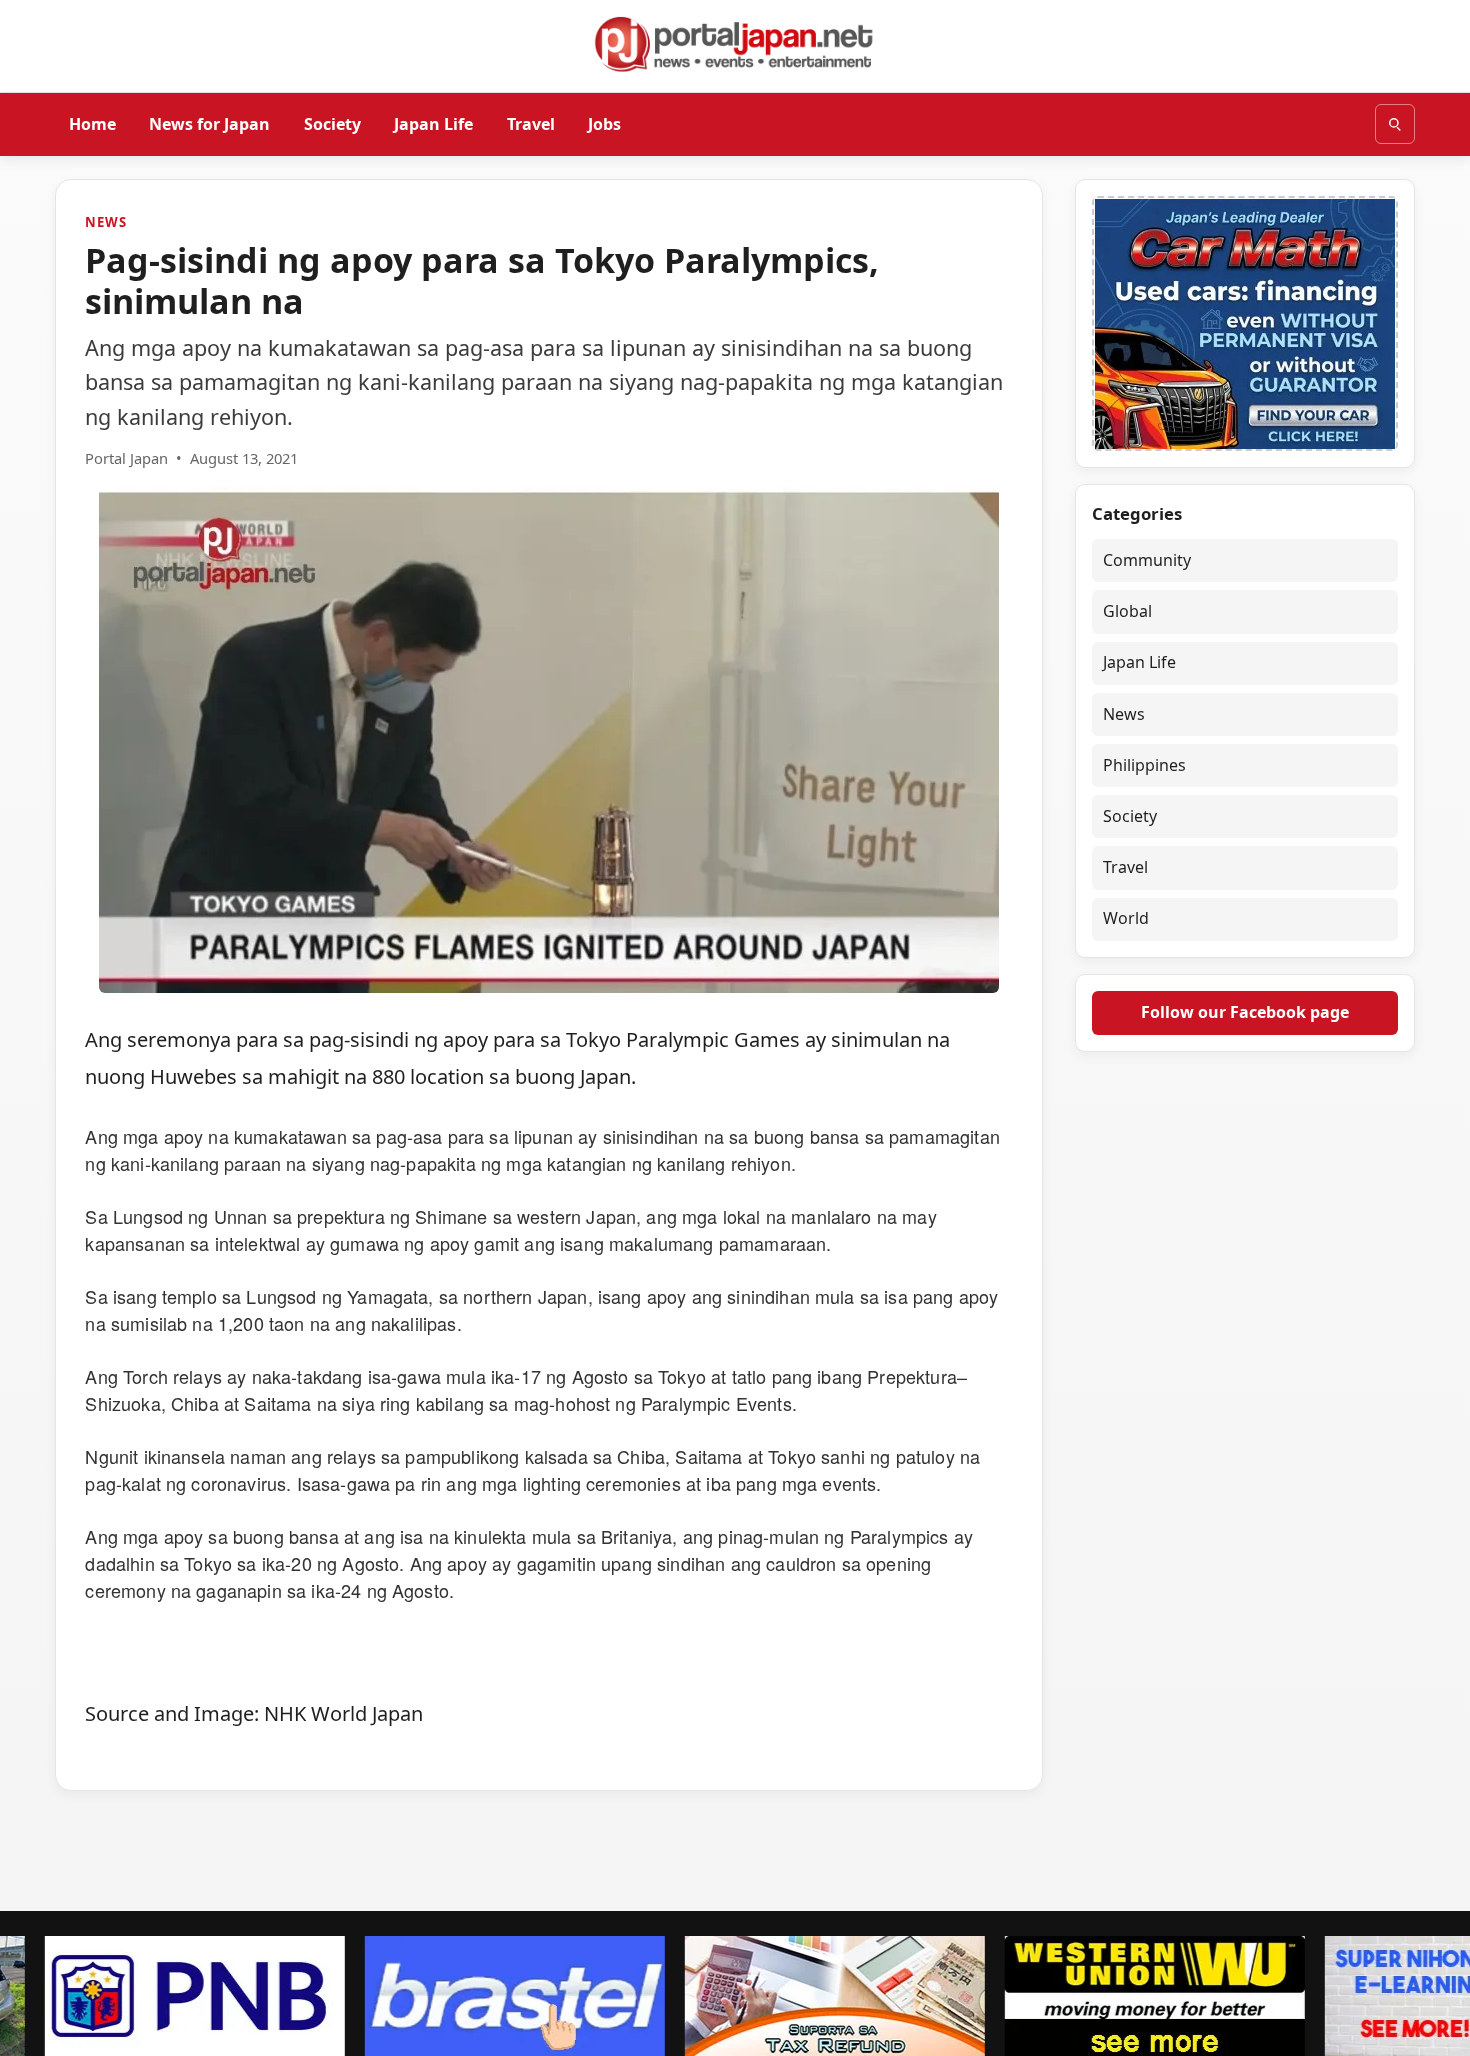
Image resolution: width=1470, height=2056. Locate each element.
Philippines (1144, 765)
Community (1147, 560)
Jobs (604, 123)
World (1126, 919)
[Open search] (1395, 124)
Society (332, 123)
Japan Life (433, 123)
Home (92, 123)
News (105, 222)
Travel (531, 123)
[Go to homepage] (735, 44)
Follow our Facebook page (1245, 1012)
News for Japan (209, 123)
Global (1127, 611)
